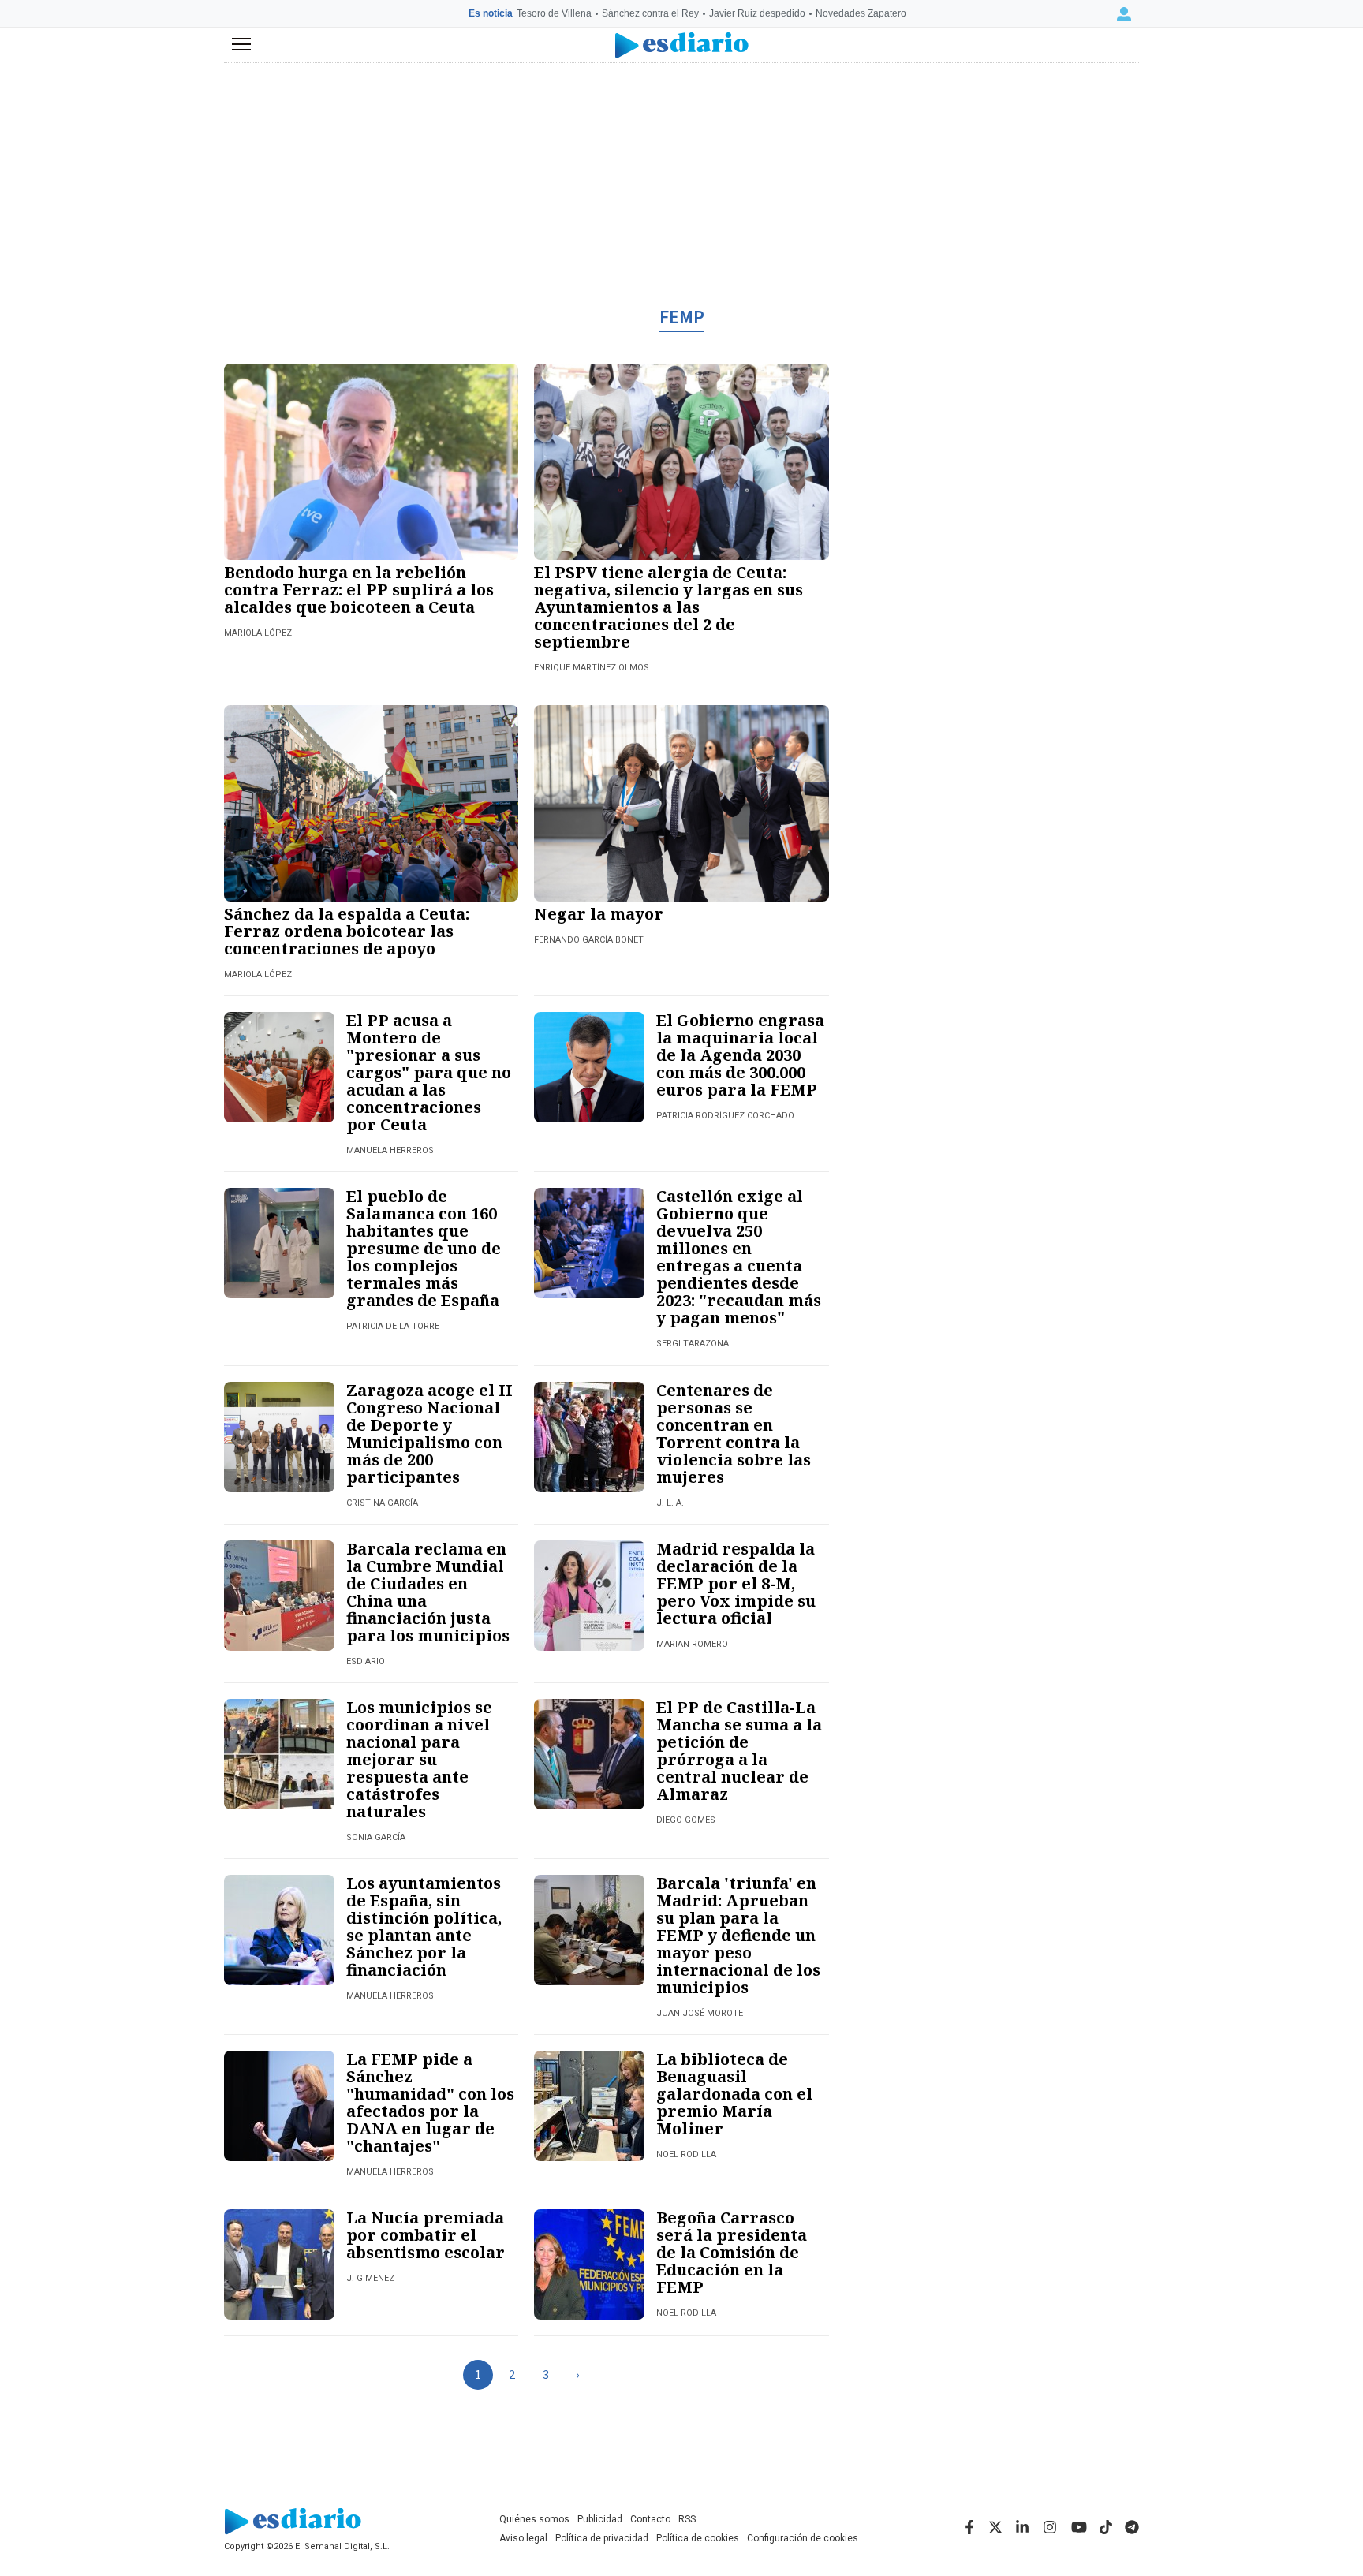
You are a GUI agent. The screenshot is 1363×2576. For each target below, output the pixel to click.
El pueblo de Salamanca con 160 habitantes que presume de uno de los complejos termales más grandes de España (424, 1248)
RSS (687, 2519)
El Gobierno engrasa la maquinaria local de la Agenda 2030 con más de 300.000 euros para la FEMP (740, 1055)
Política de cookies (698, 2538)
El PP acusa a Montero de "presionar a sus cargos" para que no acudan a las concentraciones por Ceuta (429, 1072)
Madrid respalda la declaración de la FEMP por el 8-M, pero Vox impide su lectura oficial (736, 1583)
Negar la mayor (599, 914)
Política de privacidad (602, 2538)
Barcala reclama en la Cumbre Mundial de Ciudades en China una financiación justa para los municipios (428, 1592)
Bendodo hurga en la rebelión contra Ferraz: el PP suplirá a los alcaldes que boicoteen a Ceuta (359, 590)
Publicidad (600, 2519)
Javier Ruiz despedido (757, 13)
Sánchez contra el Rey (650, 13)
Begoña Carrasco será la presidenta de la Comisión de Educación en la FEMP (732, 2252)
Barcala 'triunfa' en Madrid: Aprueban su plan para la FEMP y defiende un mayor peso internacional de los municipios (738, 1935)
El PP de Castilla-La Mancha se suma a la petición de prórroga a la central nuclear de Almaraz (739, 1751)
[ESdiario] (682, 45)
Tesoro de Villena (554, 13)
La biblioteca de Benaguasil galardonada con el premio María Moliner (734, 2094)
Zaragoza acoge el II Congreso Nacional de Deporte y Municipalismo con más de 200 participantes (429, 1434)
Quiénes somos (534, 2519)
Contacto (650, 2519)
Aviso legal (523, 2538)
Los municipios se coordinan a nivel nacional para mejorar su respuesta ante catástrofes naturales (419, 1759)
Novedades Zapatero (861, 13)
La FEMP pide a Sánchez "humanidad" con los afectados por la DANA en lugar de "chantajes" (430, 2102)
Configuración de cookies (803, 2538)
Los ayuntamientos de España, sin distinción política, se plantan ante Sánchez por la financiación (424, 1926)
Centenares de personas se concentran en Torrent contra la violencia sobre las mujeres (734, 1434)
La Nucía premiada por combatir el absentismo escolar (426, 2235)
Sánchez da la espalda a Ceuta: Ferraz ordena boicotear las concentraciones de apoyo (347, 931)
